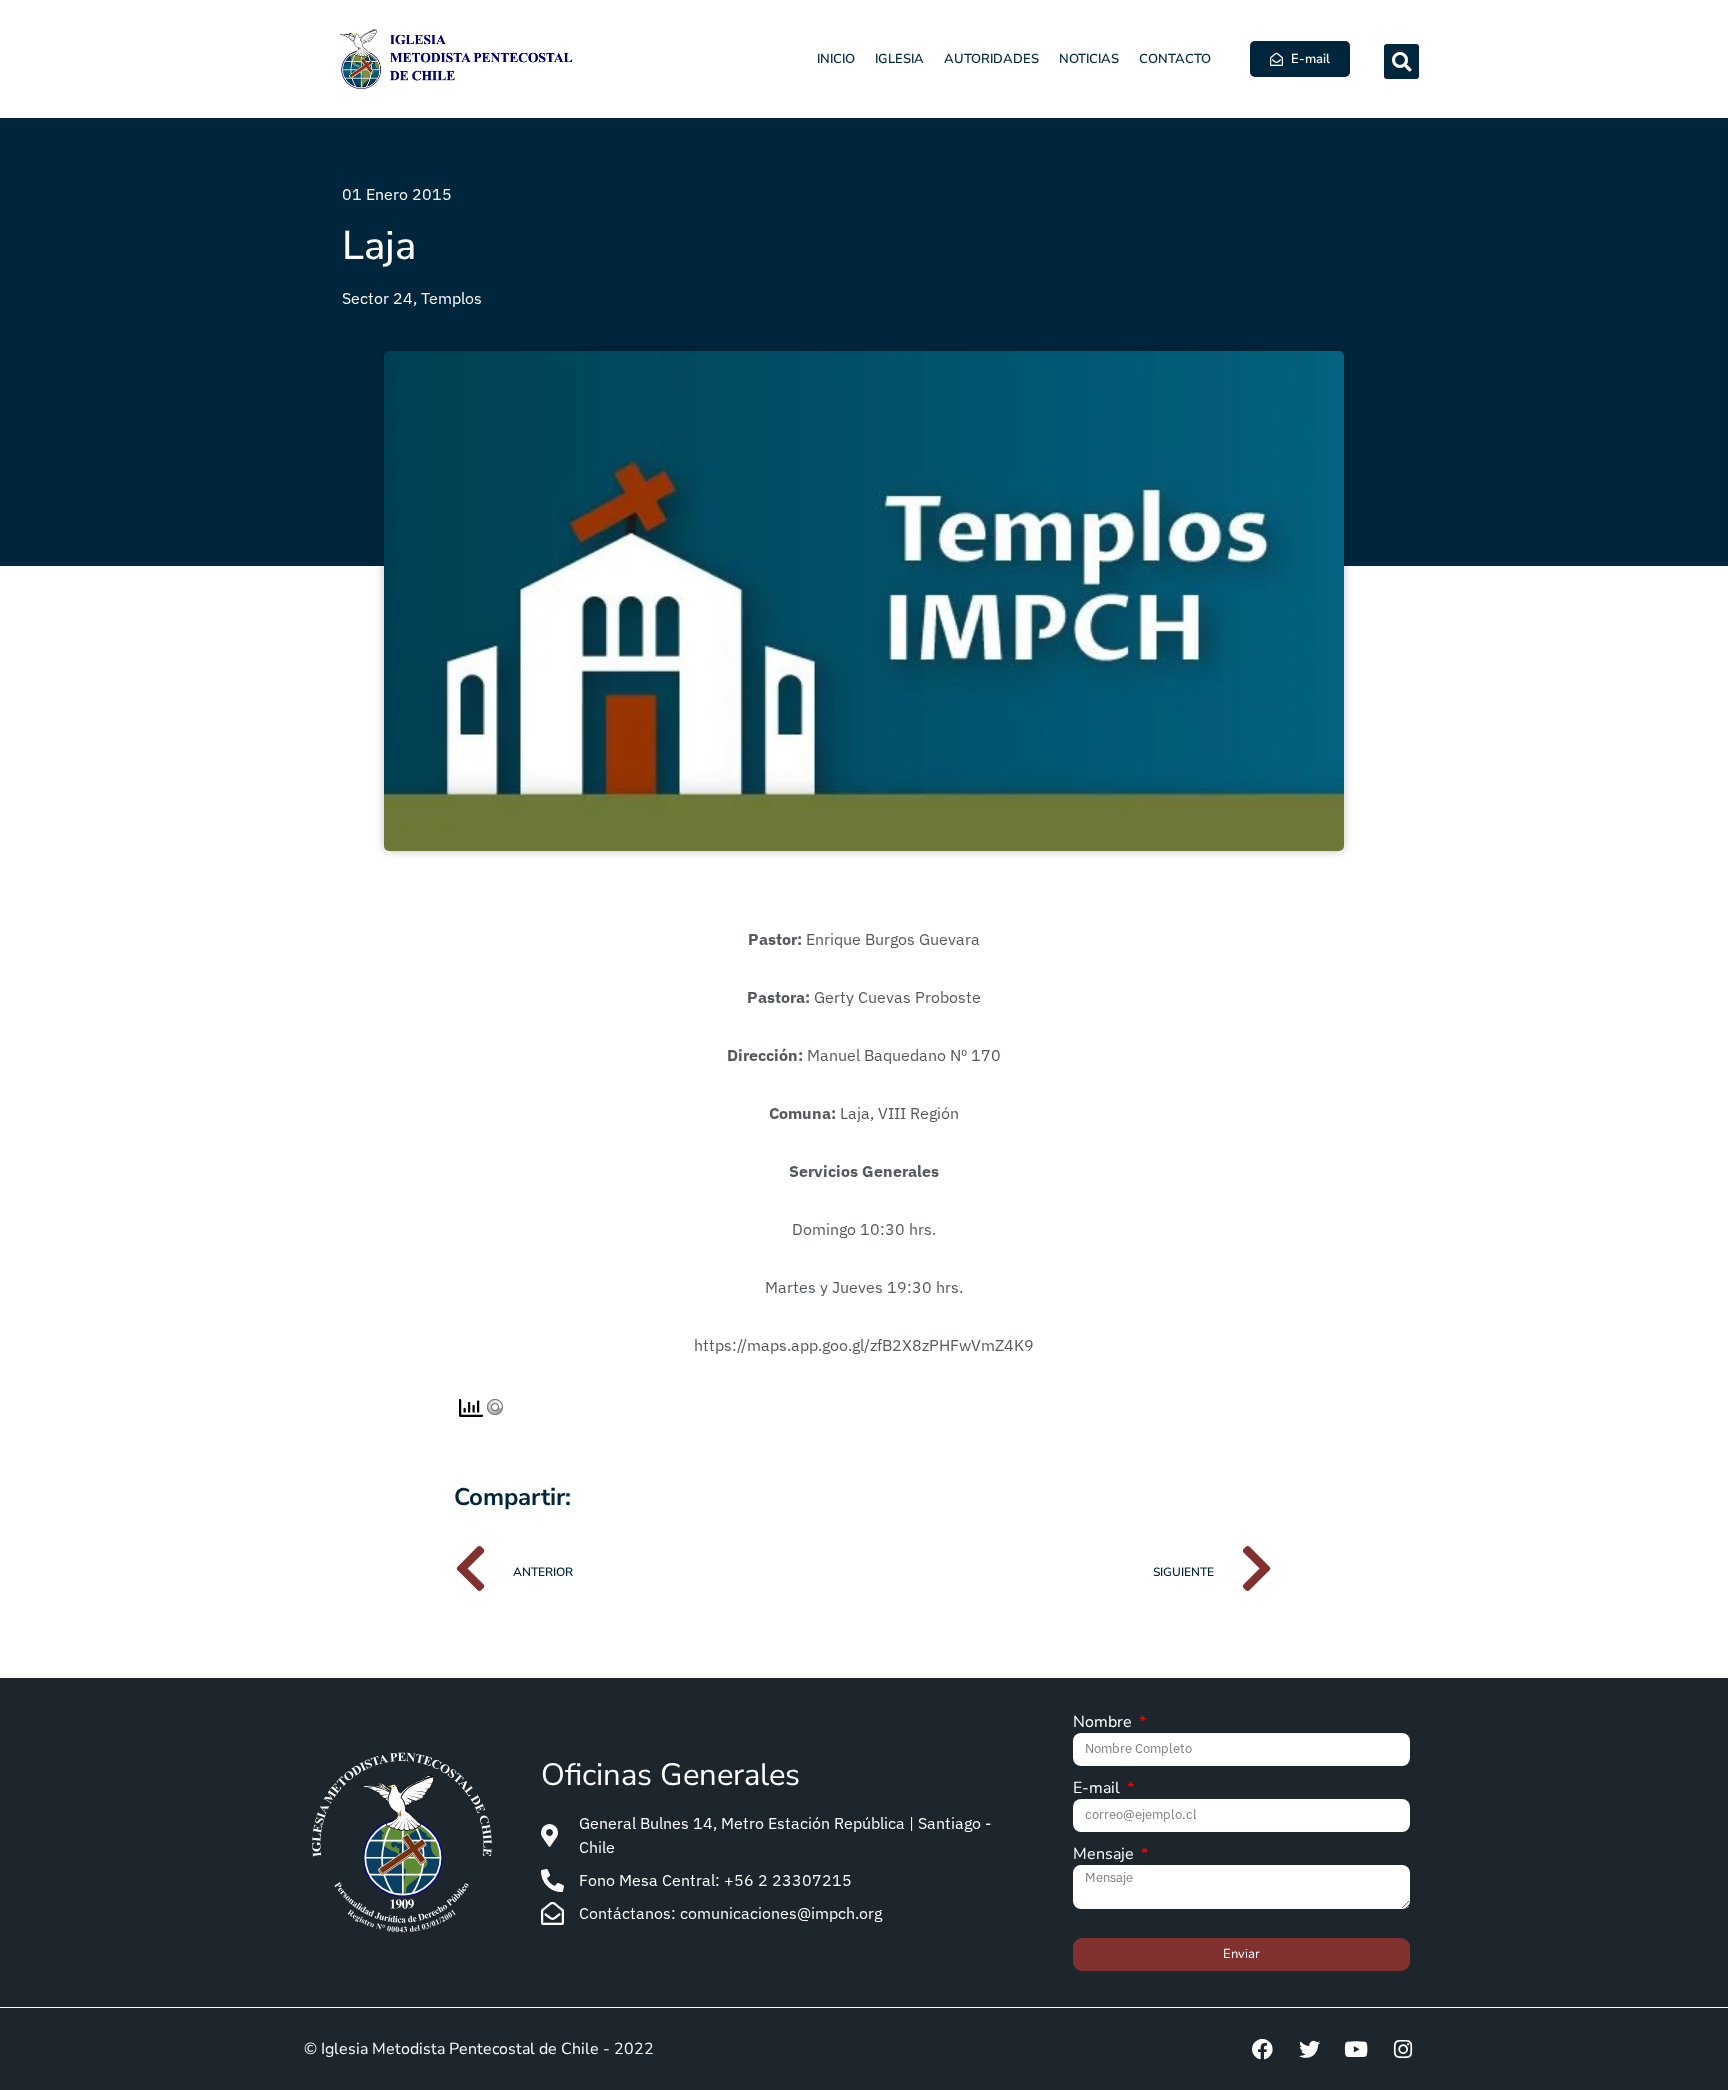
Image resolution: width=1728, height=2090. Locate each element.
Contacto (1175, 59)
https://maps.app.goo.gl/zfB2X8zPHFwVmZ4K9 (864, 1345)
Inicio (836, 59)
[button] (1401, 61)
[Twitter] (1309, 2049)
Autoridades (991, 59)
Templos (451, 298)
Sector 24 (377, 298)
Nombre (1104, 1723)
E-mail (1098, 1789)
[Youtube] (1356, 2049)
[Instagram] (1403, 2049)
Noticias (1089, 59)
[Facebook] (1262, 2049)
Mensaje (1105, 1855)
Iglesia (899, 59)
